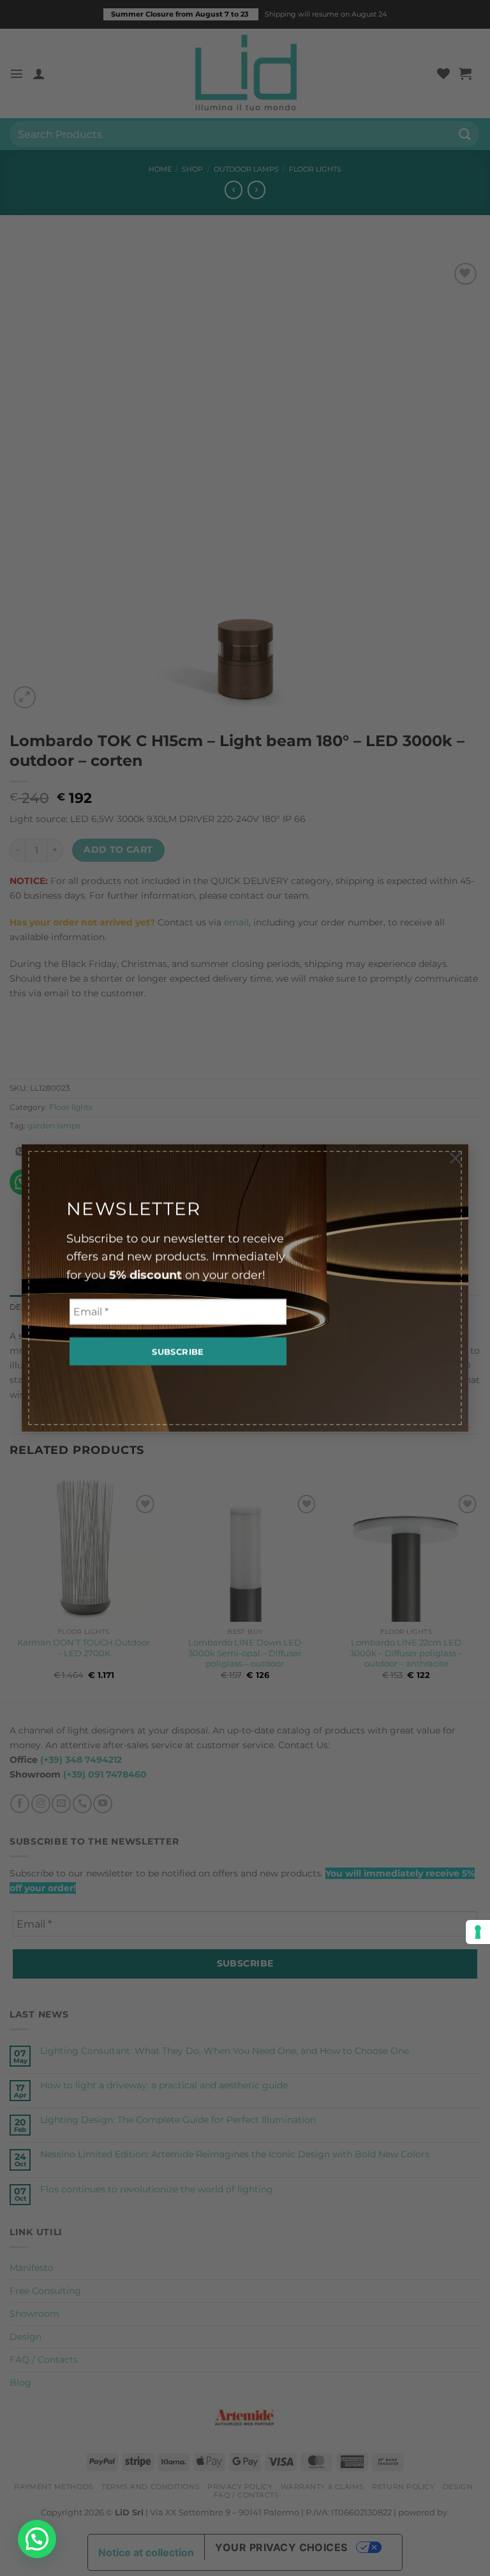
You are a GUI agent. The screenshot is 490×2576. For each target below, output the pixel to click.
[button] (37, 2539)
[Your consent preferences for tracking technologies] (478, 1932)
